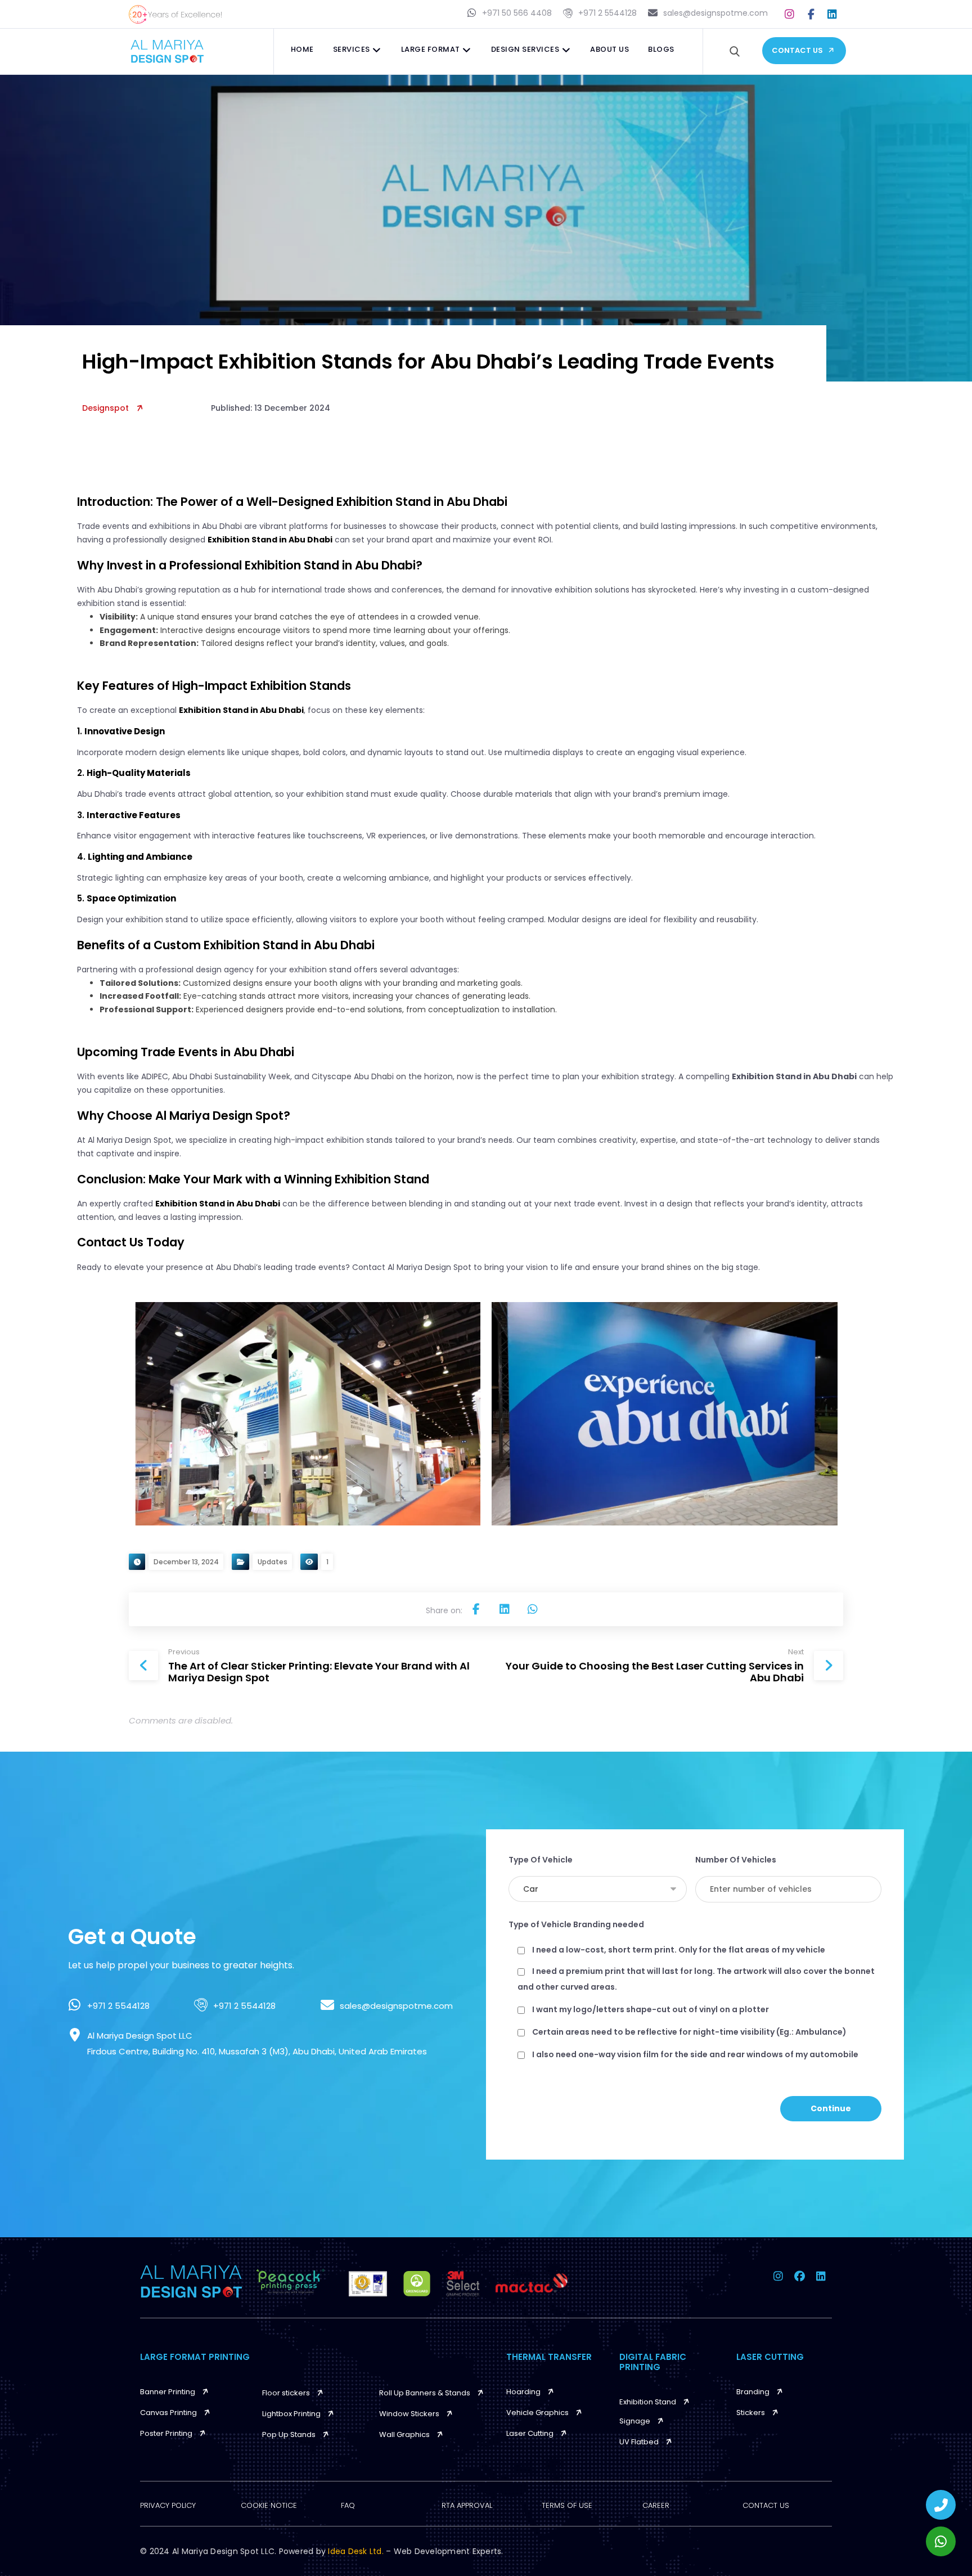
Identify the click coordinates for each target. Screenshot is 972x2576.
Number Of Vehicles (736, 1860)
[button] (790, 14)
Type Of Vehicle (541, 1860)
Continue (831, 2108)
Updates (273, 1562)
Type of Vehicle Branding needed (576, 1924)
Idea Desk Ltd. (357, 2551)
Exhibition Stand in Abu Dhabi (270, 540)
